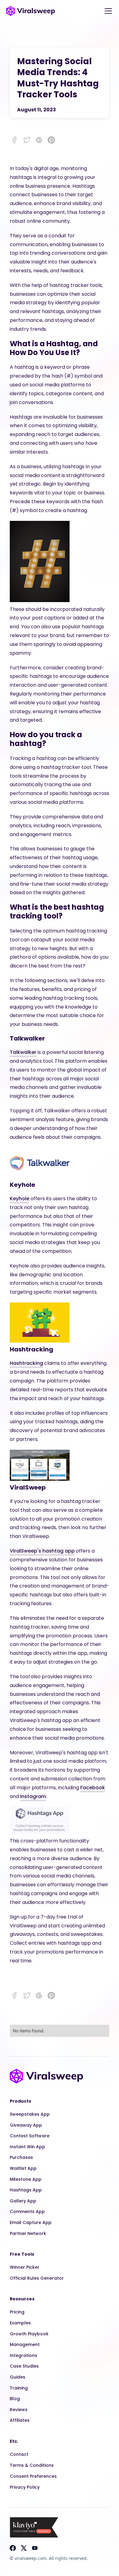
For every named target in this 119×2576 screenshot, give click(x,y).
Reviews (19, 2410)
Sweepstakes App (30, 2114)
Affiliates (20, 2420)
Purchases (21, 2157)
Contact (19, 2454)
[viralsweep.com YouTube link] (35, 2548)
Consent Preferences (33, 2476)
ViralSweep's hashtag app (42, 1551)
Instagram (33, 1796)
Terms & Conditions (32, 2465)
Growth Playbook (29, 2334)
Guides (18, 2377)
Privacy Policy (25, 2487)
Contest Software (30, 2136)
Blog (15, 2399)
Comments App (27, 2212)
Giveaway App (26, 2125)
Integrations (23, 2355)
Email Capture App (31, 2222)
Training (19, 2388)
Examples (20, 2323)
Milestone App (26, 2179)
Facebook (93, 1788)
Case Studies (24, 2366)
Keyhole (20, 1199)
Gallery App (23, 2201)
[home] (31, 11)
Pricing (17, 2312)
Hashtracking (26, 1363)
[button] (107, 11)
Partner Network (28, 2233)
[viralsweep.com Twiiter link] (24, 2548)
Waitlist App (23, 2168)
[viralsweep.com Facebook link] (13, 2548)
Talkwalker (23, 1052)
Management (25, 2344)
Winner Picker (25, 2267)
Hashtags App (26, 2190)
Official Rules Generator (37, 2278)
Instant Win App (27, 2147)
